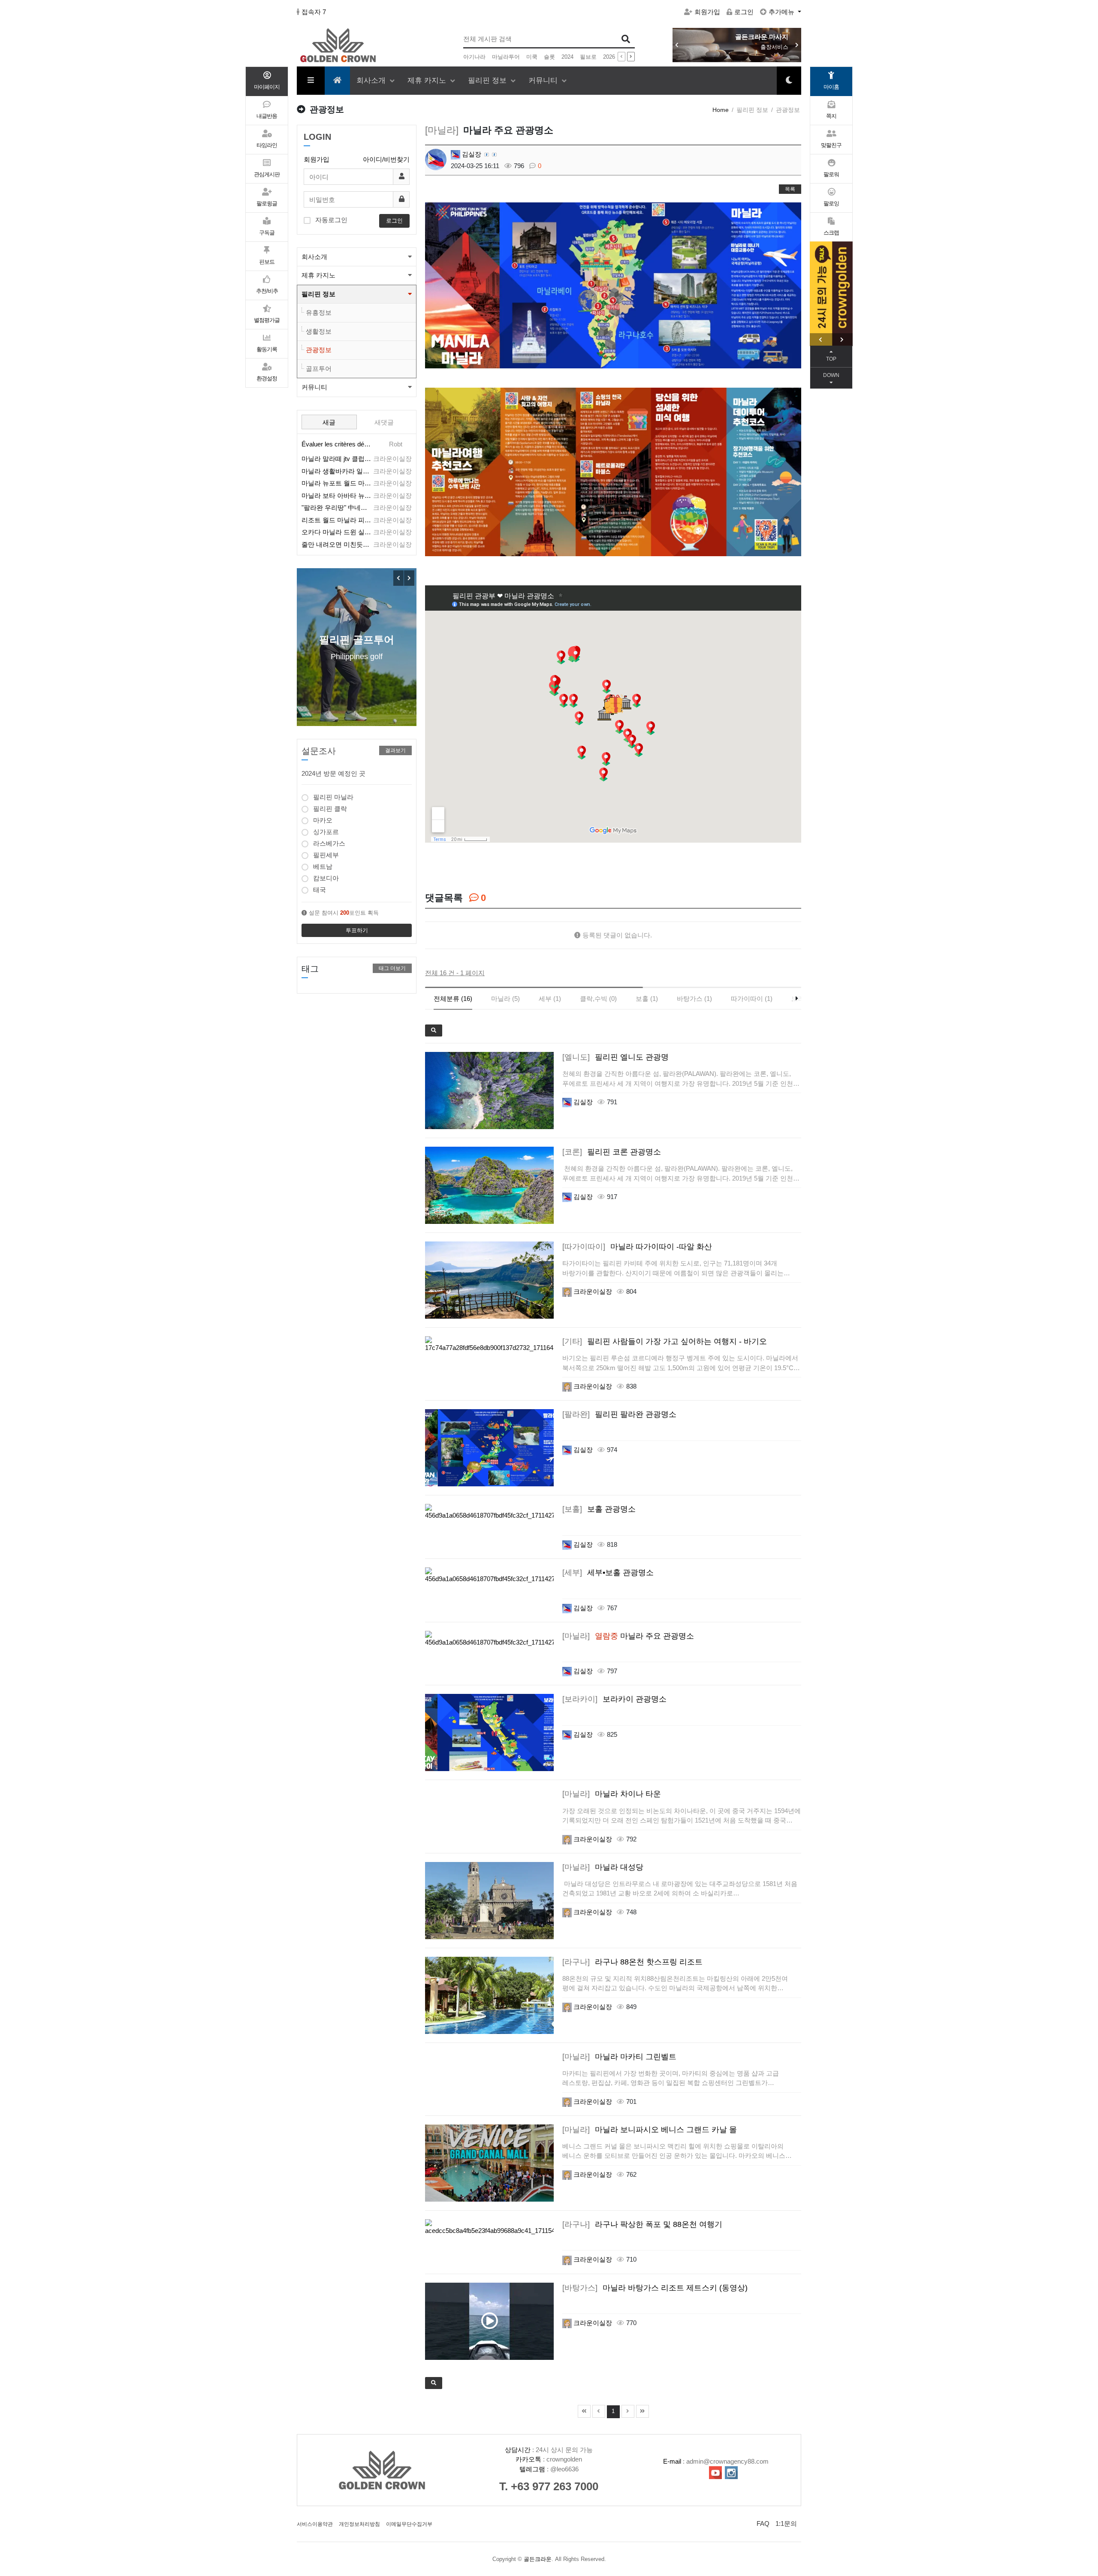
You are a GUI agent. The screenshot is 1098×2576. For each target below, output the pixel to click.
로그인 (744, 12)
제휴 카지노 (428, 80)
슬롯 (549, 57)
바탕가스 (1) (694, 999)
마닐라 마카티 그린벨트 (619, 2057)
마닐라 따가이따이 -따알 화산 (637, 1247)
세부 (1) (550, 999)
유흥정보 (319, 312)
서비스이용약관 (315, 2524)
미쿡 (532, 57)
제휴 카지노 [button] (318, 275)
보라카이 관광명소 (614, 1699)
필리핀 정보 (488, 80)
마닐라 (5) (505, 999)
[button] (797, 45)
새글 (329, 422)
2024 (567, 57)
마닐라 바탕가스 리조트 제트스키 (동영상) (655, 2288)
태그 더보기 (392, 968)
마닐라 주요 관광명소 (628, 1636)
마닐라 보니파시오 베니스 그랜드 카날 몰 (650, 2130)
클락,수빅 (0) (598, 999)
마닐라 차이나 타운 (612, 1794)
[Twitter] (447, 865)
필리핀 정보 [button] (318, 294)
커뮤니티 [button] (314, 387)
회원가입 (707, 12)
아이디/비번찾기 (386, 159)
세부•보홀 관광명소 (608, 1573)
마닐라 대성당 (603, 1867)
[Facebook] (431, 865)
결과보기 (395, 750)
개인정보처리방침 (359, 2524)
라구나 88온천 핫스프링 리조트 (632, 1962)
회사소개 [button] (314, 257)
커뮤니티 (544, 80)
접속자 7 (314, 12)
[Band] (479, 865)
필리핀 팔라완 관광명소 (619, 1414)
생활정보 (319, 331)
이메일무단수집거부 (409, 2524)
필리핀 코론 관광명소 (612, 1152)
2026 (609, 57)
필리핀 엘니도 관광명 (615, 1057)
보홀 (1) (647, 999)
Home (721, 110)
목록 (790, 189)
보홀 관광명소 (599, 1509)
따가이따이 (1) (752, 999)
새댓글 (384, 422)
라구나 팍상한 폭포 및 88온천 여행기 (642, 2224)
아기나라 (474, 57)
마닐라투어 (506, 57)
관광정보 (319, 350)
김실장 (471, 154)
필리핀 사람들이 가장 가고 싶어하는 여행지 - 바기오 (665, 1341)
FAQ (763, 2523)
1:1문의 (786, 2523)
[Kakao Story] (463, 865)
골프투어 (319, 369)
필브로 (588, 57)
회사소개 (372, 80)
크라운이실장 (592, 1291)
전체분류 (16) (453, 999)
